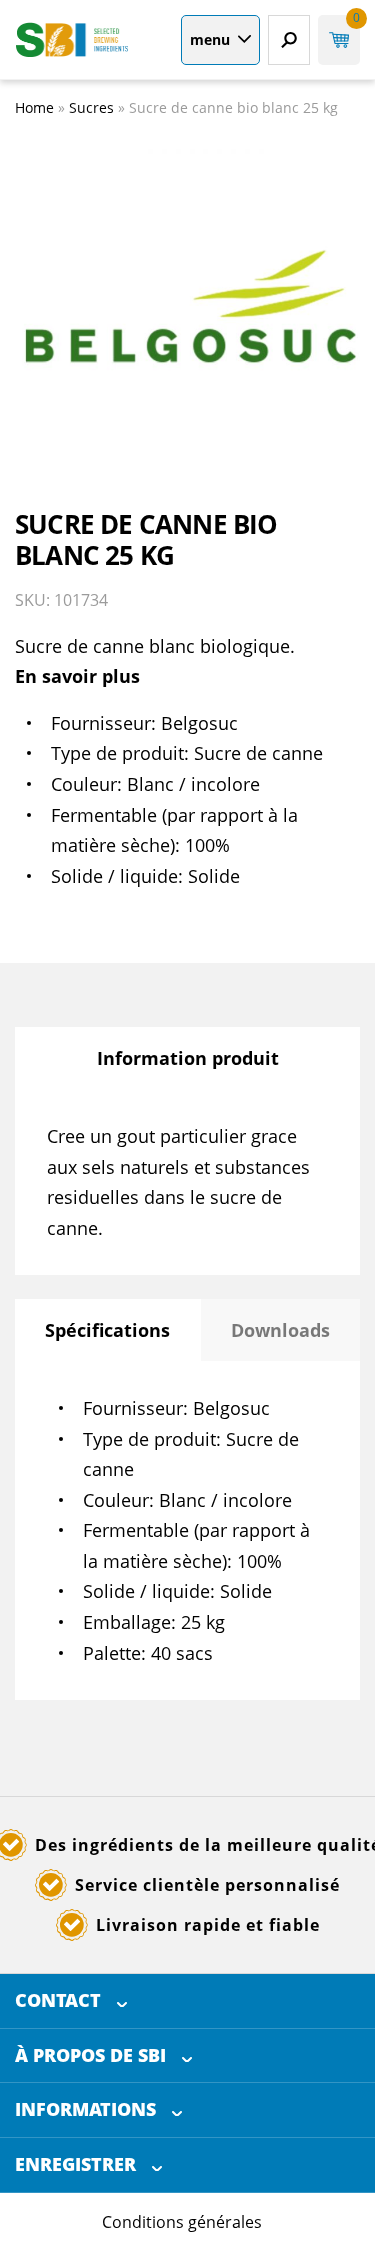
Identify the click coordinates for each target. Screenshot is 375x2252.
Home (34, 107)
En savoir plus (77, 676)
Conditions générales (182, 2222)
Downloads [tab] (280, 1330)
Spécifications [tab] (107, 1330)
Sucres (91, 107)
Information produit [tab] (188, 1058)
